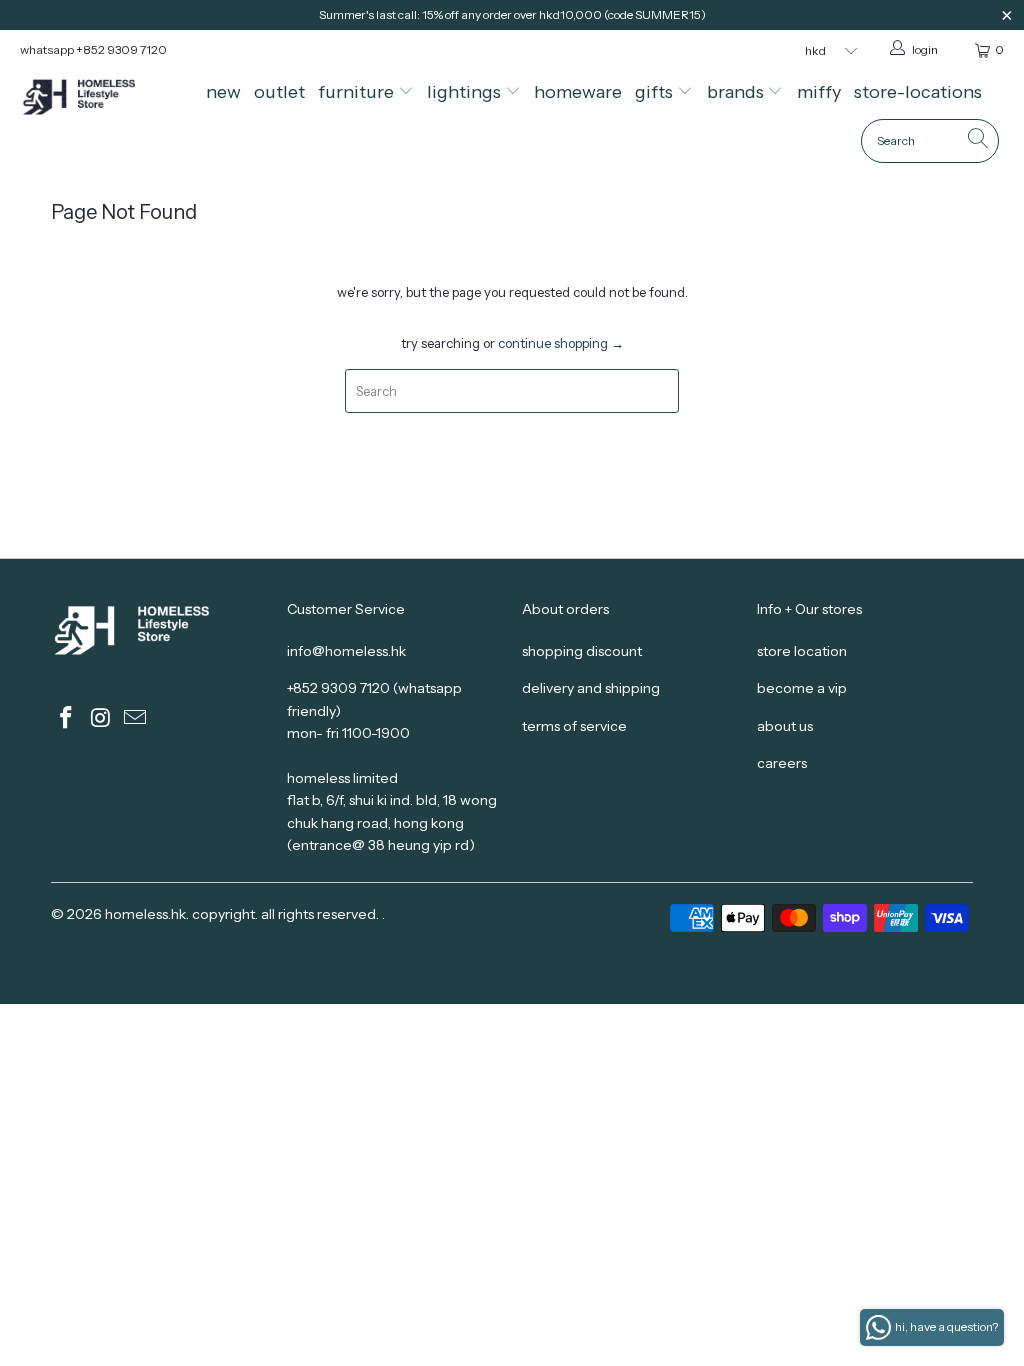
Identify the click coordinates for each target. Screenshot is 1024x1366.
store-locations (918, 92)
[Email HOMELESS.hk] (136, 719)
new (223, 92)
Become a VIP (802, 688)
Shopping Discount (582, 651)
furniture (358, 92)
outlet (279, 92)
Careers (782, 763)
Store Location (802, 651)
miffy (819, 92)
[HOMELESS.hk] (92, 98)
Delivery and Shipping (591, 688)
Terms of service (574, 726)
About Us (785, 726)
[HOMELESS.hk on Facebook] (66, 719)
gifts (656, 92)
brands (737, 92)
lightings (466, 92)
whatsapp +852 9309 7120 (93, 49)
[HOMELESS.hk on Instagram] (101, 719)
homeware (578, 92)
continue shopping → (561, 343)
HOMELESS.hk (145, 914)
